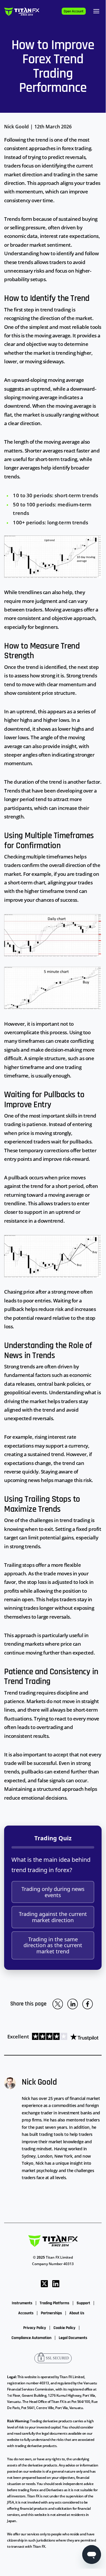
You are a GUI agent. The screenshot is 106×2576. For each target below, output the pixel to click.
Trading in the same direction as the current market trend (53, 1945)
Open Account (74, 11)
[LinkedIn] (56, 2283)
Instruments (22, 2303)
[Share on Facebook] (88, 2004)
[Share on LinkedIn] (73, 2004)
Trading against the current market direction (53, 1917)
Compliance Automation (31, 2338)
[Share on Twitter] (58, 2004)
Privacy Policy (35, 2328)
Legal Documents (73, 2338)
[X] (44, 2283)
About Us (77, 2313)
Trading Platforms (54, 2303)
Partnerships (51, 2313)
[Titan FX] (22, 11)
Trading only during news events (53, 1892)
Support (83, 2303)
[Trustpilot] (64, 2037)
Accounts (26, 2313)
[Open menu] (96, 11)
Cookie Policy (64, 2328)
